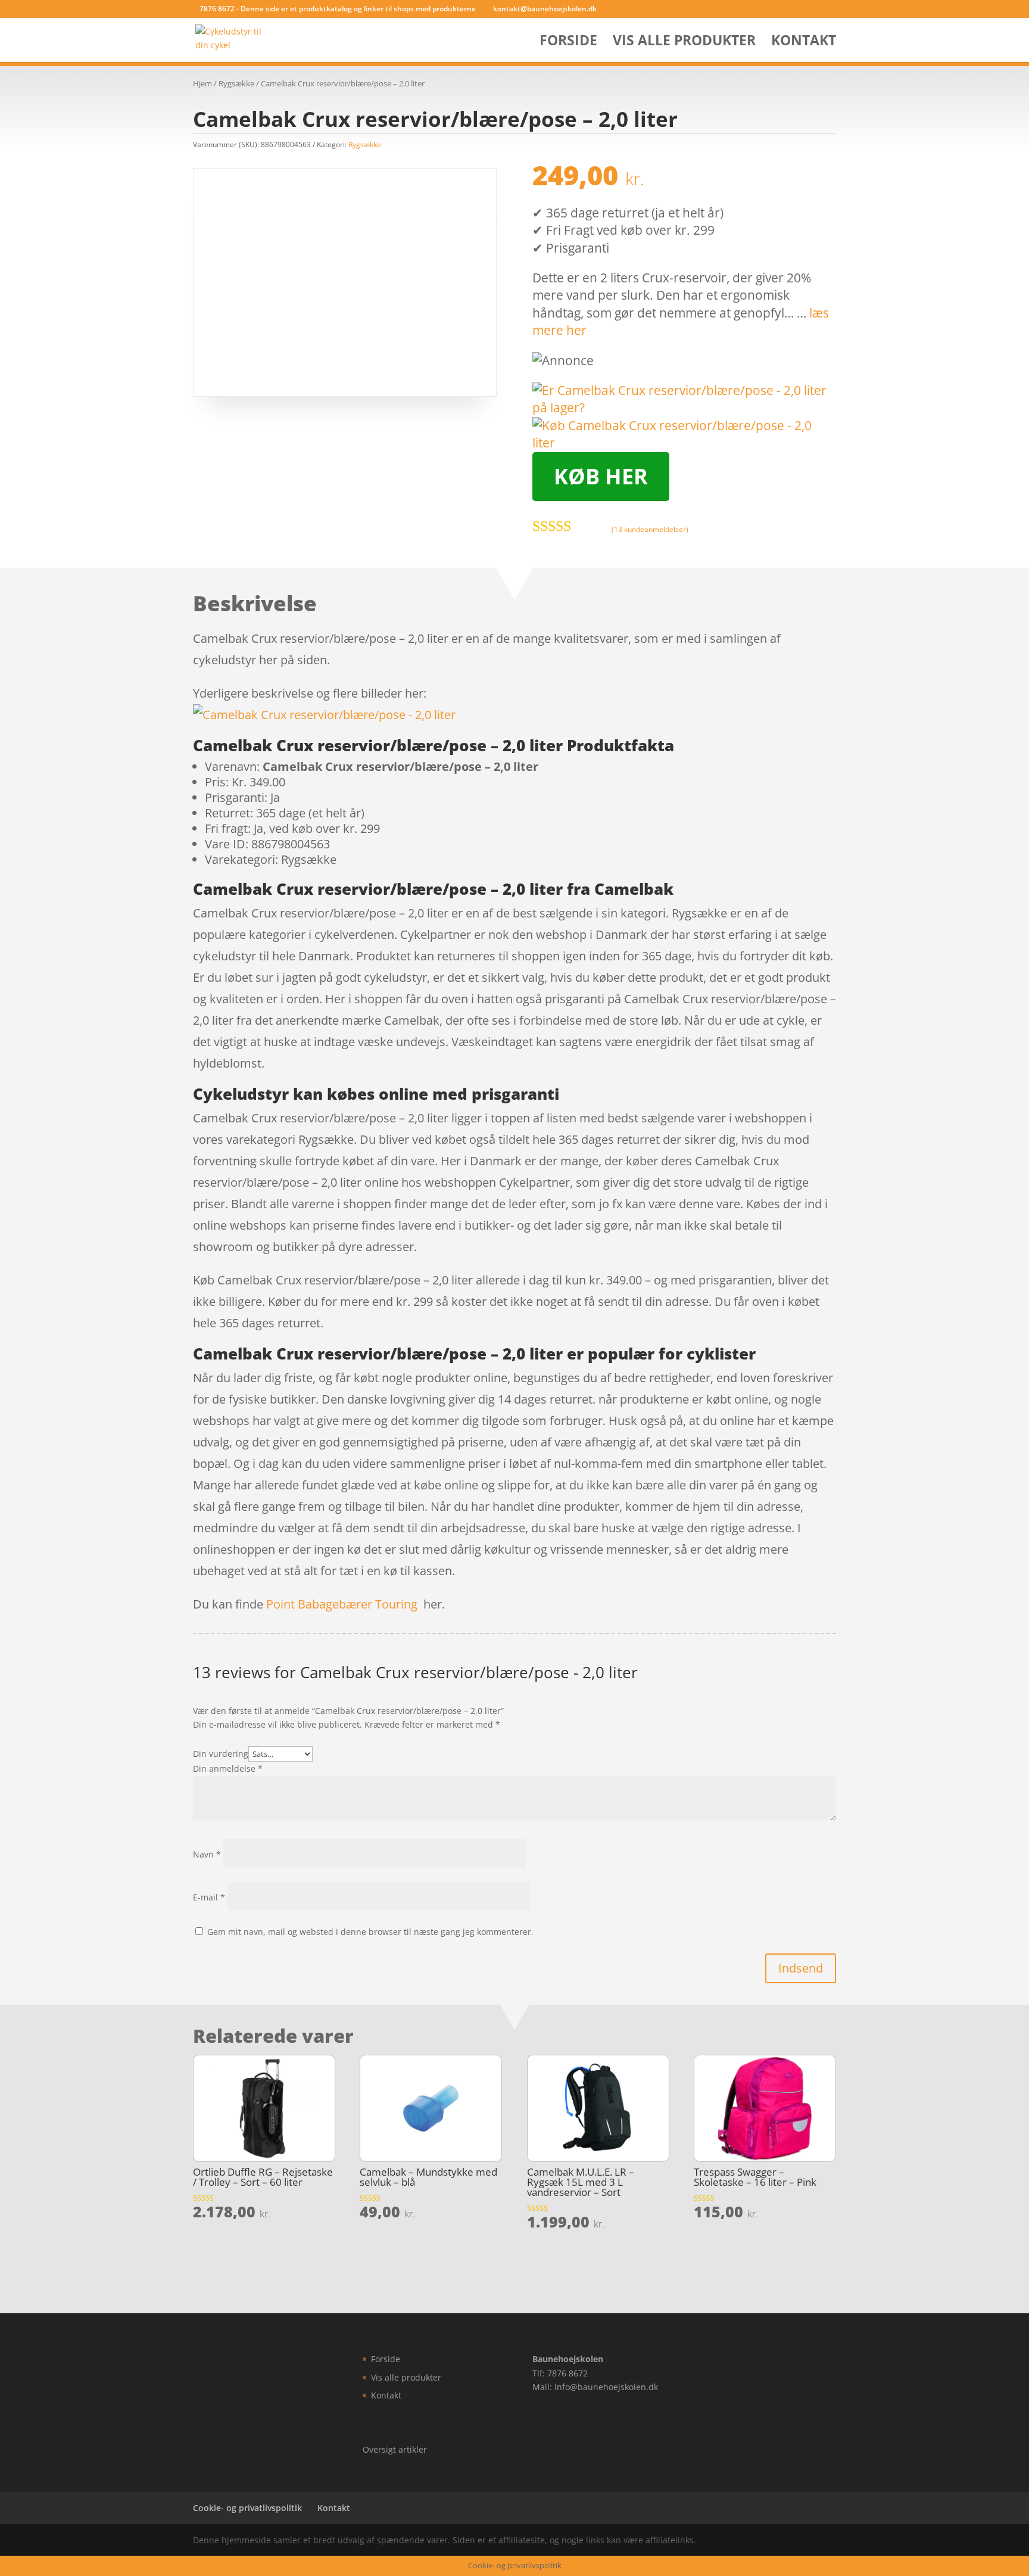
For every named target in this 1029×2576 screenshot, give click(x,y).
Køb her (601, 476)
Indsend (801, 1968)
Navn (207, 1854)
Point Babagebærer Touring (342, 1604)
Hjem (202, 83)
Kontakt (804, 43)
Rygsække (236, 83)
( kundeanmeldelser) (650, 529)
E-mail (209, 1897)
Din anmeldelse (228, 1768)
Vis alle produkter (684, 43)
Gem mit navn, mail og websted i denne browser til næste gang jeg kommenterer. (370, 1932)
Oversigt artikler (395, 2449)
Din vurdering (221, 1754)
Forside (568, 43)
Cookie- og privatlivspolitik (247, 2508)
